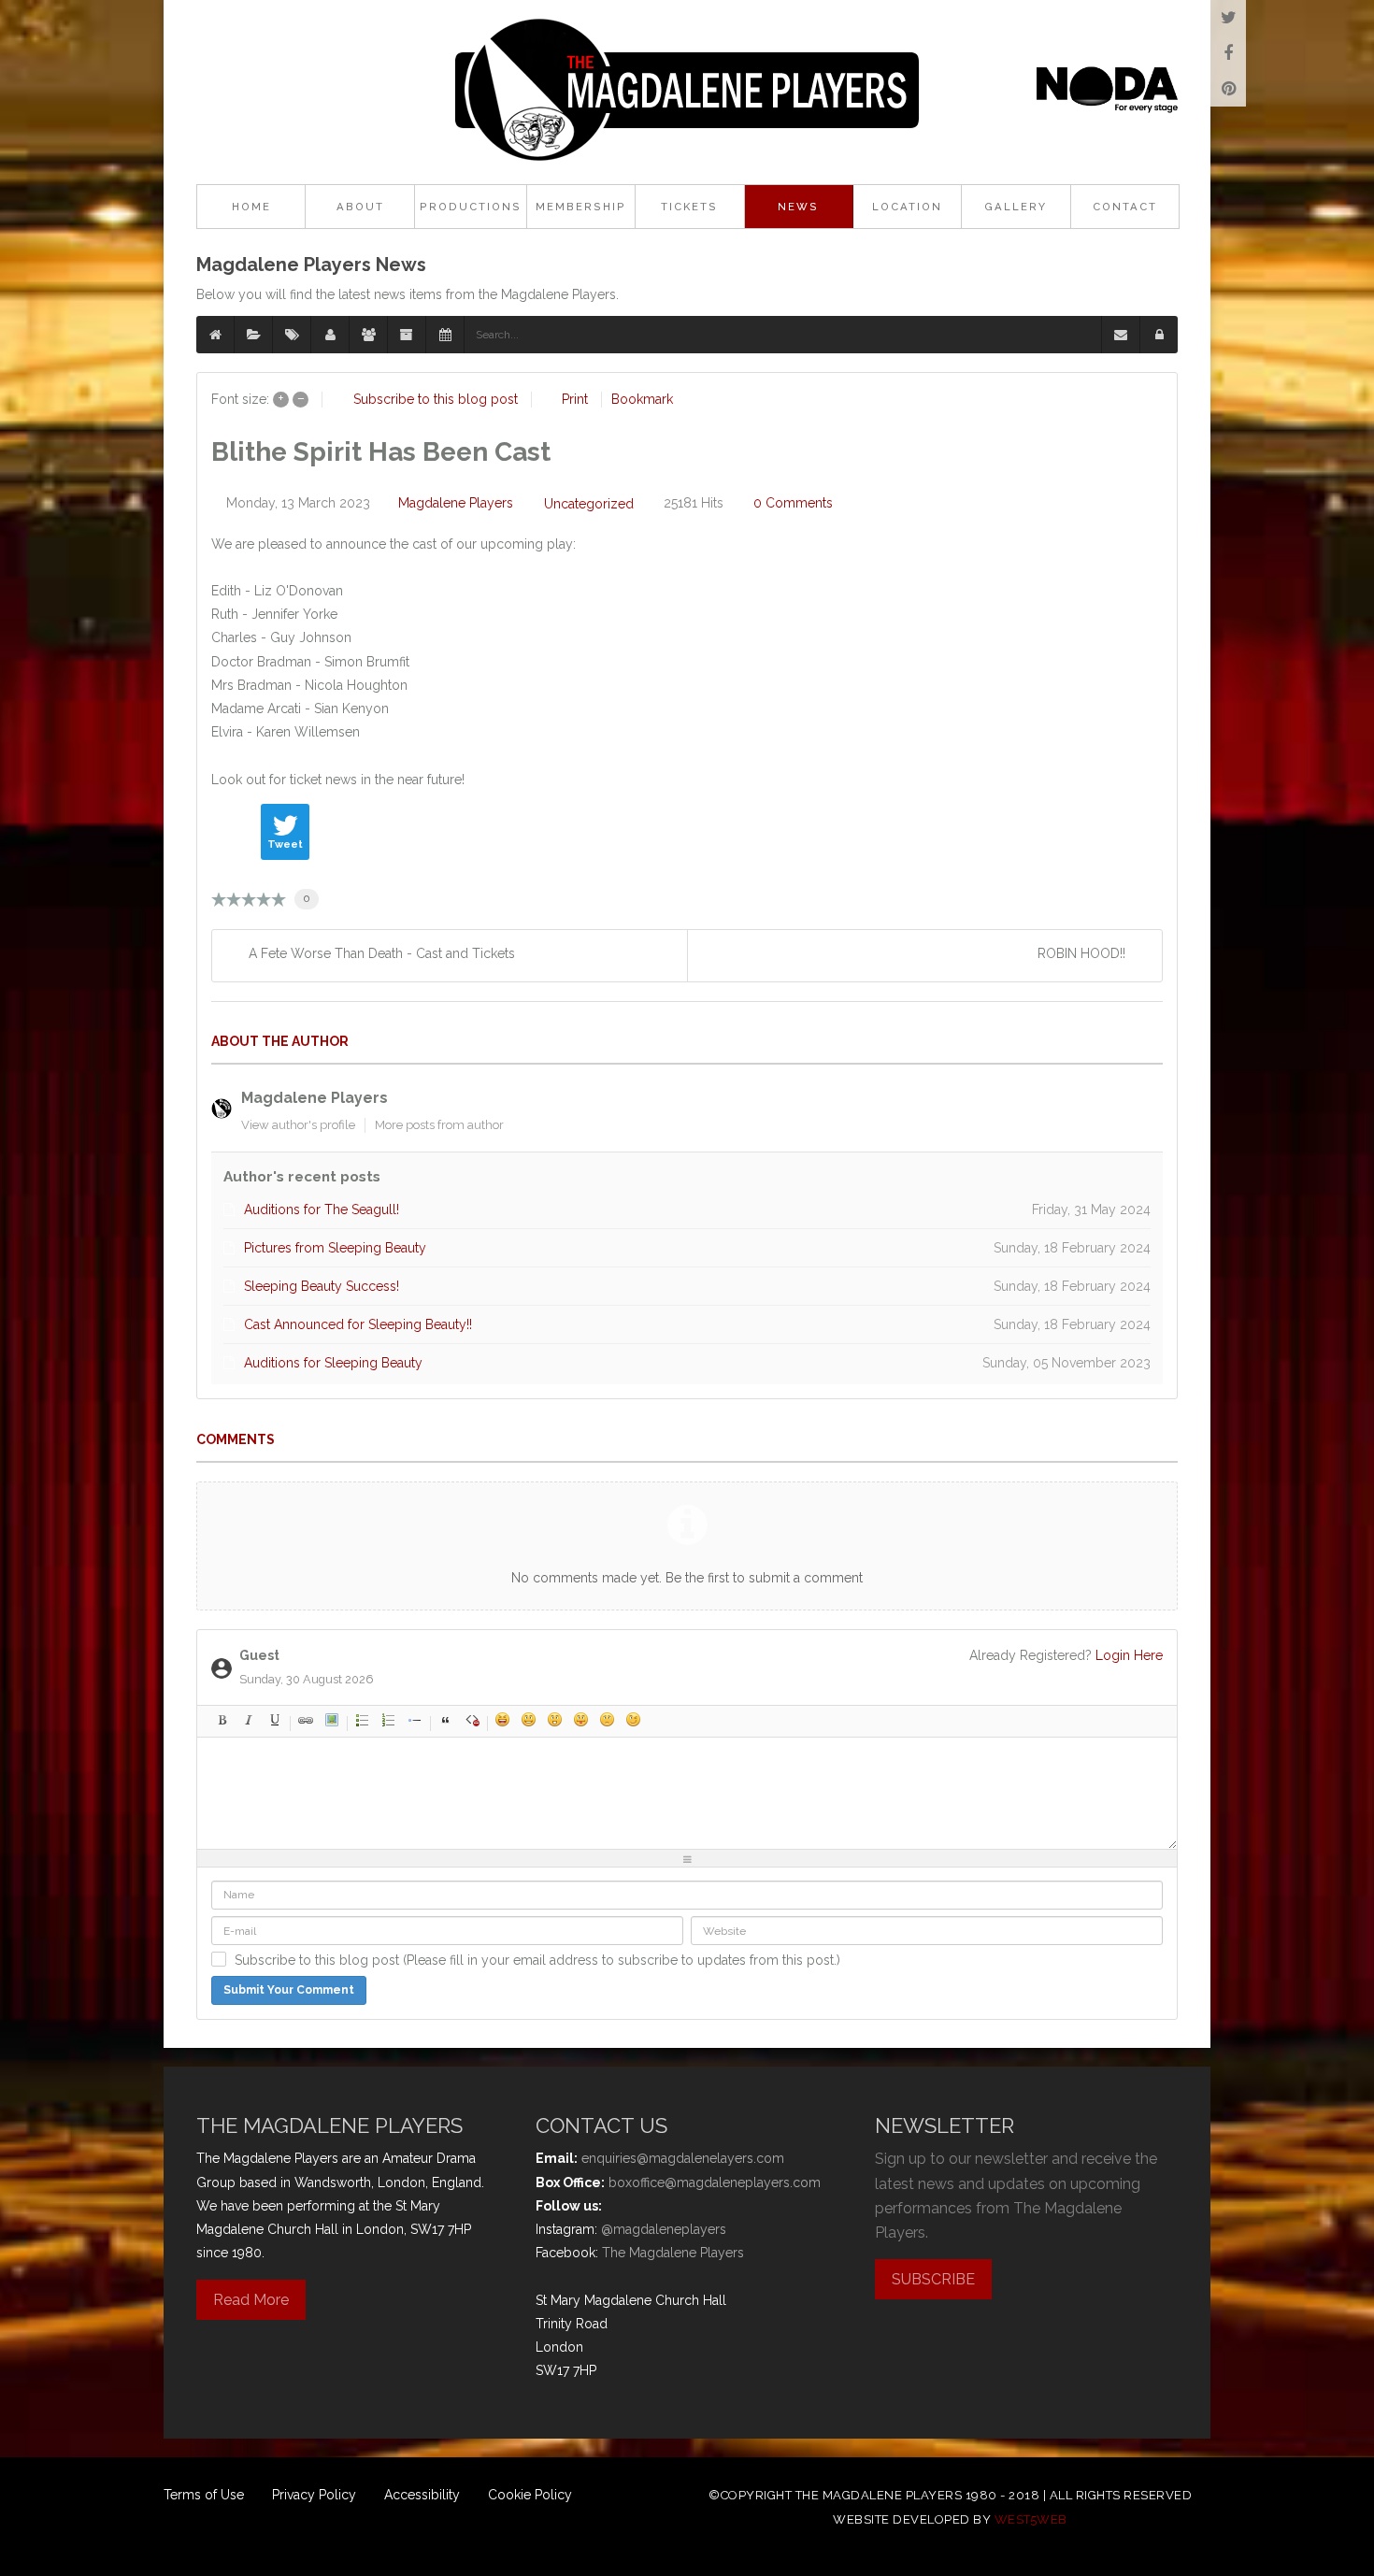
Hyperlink (306, 1720)
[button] (1159, 335)
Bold (222, 1720)
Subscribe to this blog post (436, 399)
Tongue (581, 1720)
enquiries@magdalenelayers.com (683, 2158)
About (360, 207)
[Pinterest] (1228, 89)
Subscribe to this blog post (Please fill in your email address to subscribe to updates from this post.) (537, 1960)
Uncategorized (589, 504)
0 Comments (793, 503)
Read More (251, 2300)
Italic (249, 1720)
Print (575, 399)
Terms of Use (204, 2495)
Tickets (689, 207)
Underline (275, 1720)
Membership (581, 207)
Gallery (1016, 207)
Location (907, 207)
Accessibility (422, 2495)
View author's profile (298, 1125)
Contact (1125, 207)
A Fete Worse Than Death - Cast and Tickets (382, 953)
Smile (529, 1720)
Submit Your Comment (289, 1990)
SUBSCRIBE (933, 2279)
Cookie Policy (530, 2495)
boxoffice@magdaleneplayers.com (715, 2182)
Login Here (1129, 1655)
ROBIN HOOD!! (1081, 953)
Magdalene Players (456, 503)
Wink (634, 1720)
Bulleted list (363, 1720)
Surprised (555, 1720)
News (798, 207)
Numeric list (389, 1720)
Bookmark (642, 399)
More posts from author (439, 1125)
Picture (332, 1720)
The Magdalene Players (673, 2253)
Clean (472, 1720)
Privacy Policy (314, 2495)
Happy (503, 1720)
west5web (1031, 2519)
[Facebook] (1228, 53)
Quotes (446, 1720)
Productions (471, 207)
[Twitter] (1228, 18)
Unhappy (608, 1720)
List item (415, 1720)
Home (251, 207)
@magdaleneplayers (664, 2229)
